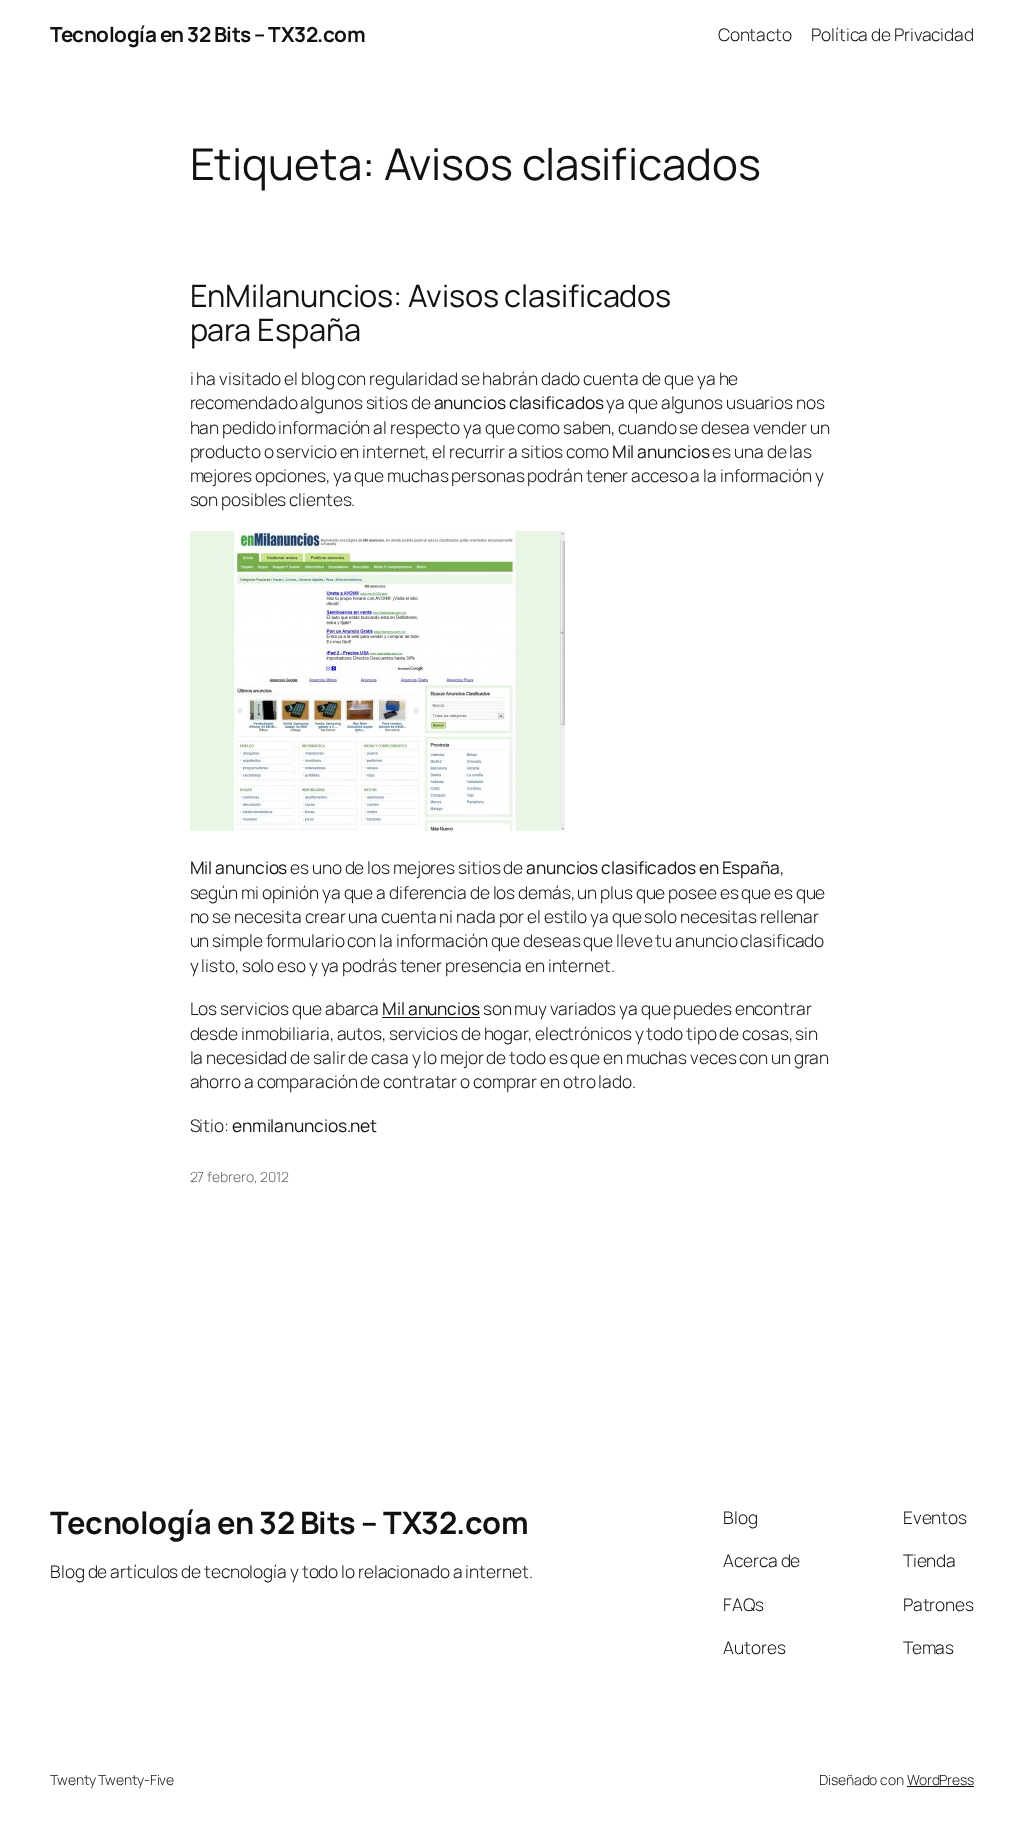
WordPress (940, 1779)
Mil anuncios (431, 1008)
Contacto (755, 34)
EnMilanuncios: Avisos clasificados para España (431, 312)
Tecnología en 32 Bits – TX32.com (207, 34)
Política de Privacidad (892, 34)
